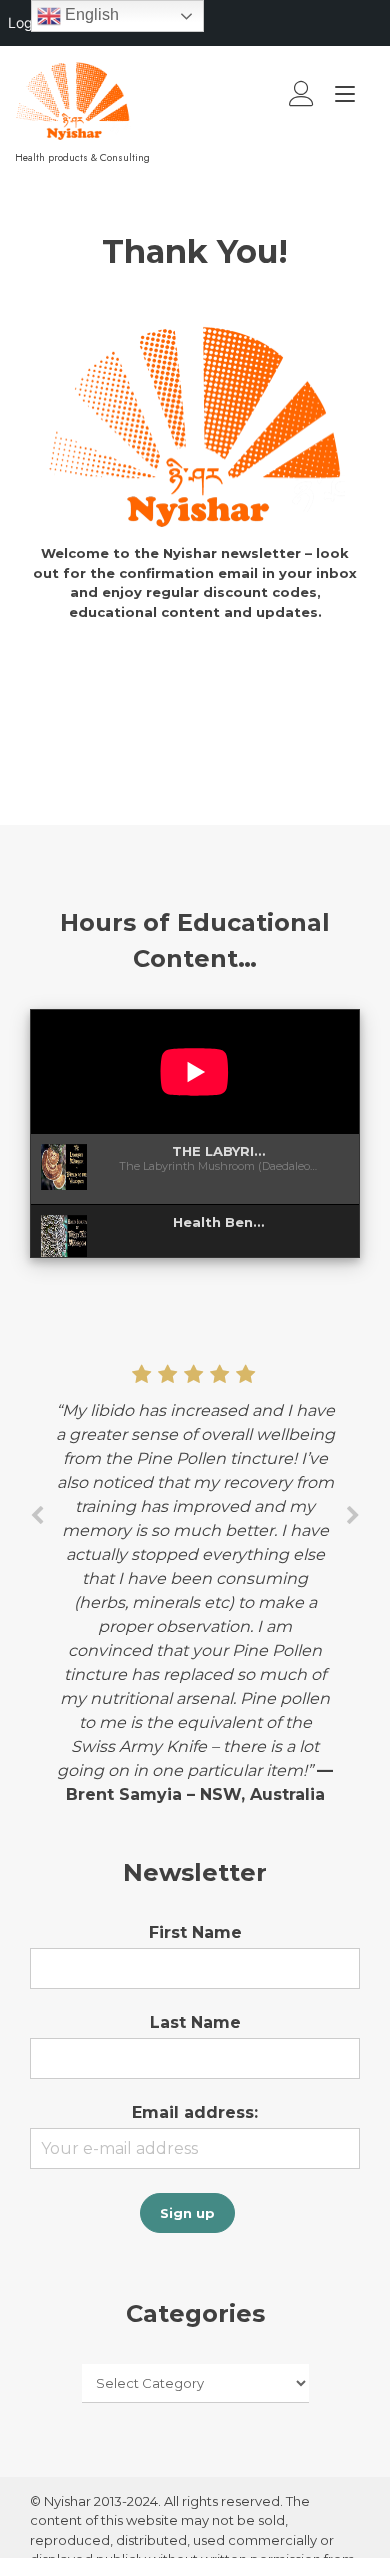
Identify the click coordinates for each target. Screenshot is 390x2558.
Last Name (195, 2022)
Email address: (195, 2112)
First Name (195, 1932)
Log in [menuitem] (28, 22)
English (90, 14)
